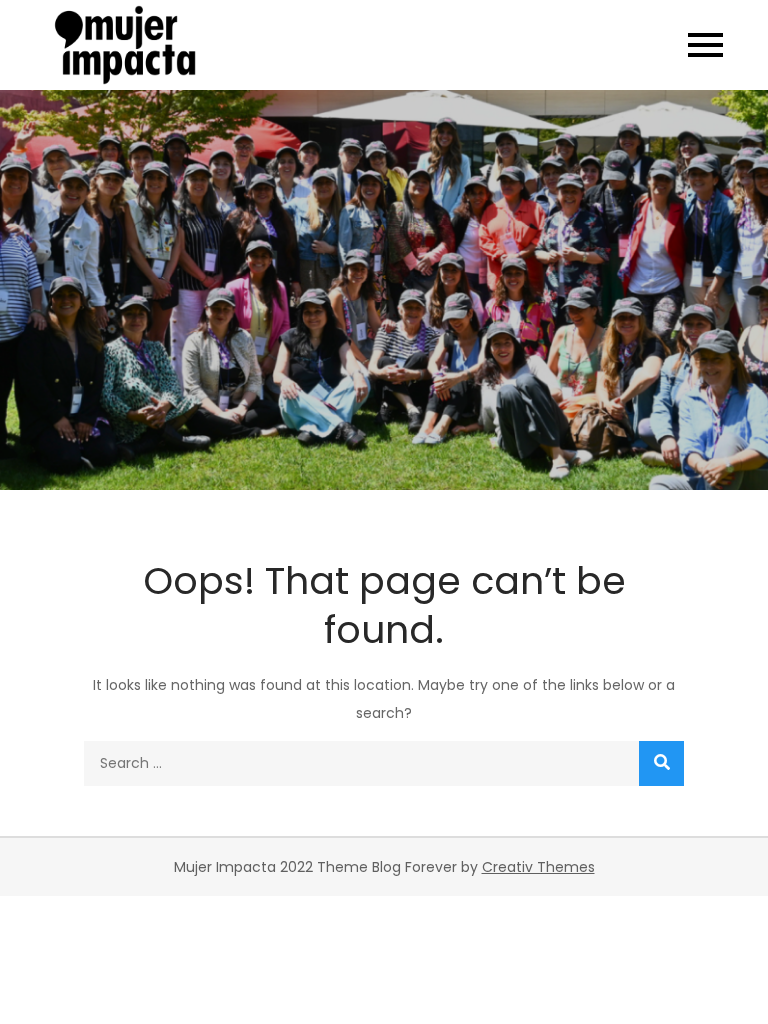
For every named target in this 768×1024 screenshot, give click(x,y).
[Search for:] (384, 763)
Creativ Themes (538, 867)
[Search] (661, 763)
